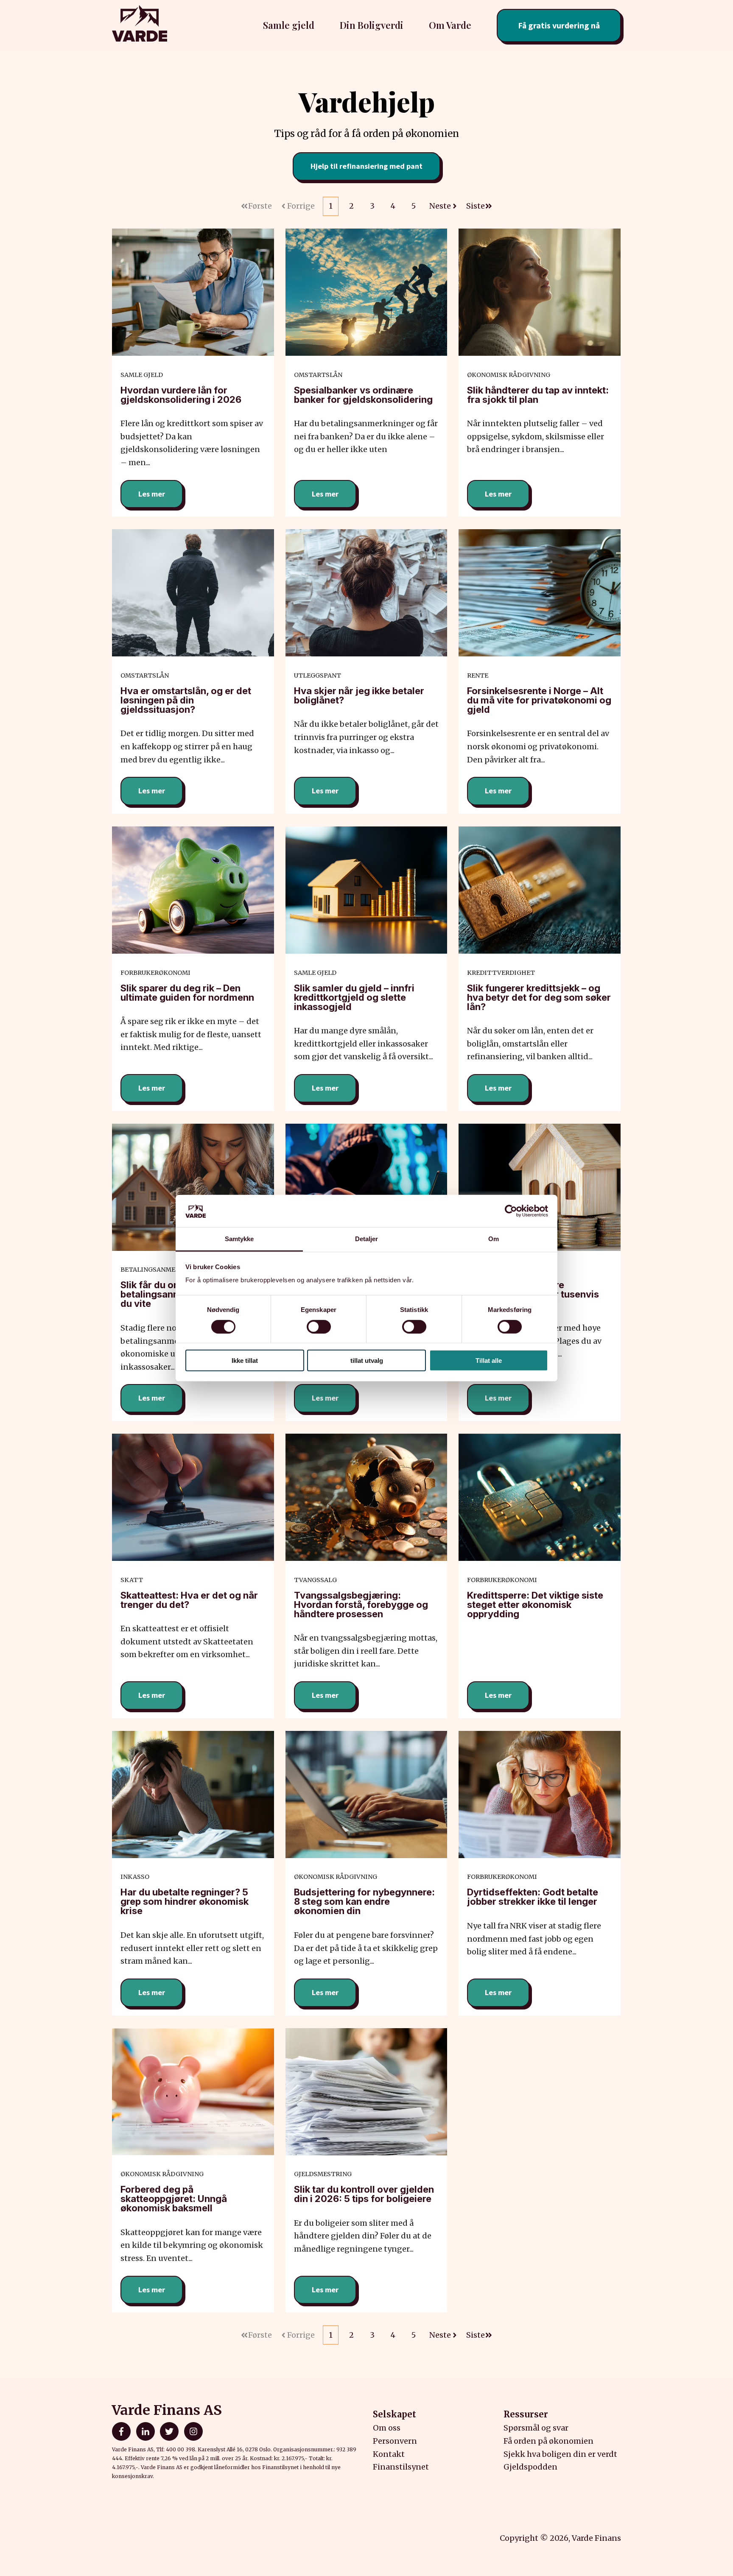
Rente (478, 675)
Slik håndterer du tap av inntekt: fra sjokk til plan (538, 395)
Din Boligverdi (372, 25)
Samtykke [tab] (239, 1239)
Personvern (395, 2441)
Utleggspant (318, 675)
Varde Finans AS (167, 2410)
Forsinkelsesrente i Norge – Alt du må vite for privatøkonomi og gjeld (539, 700)
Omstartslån (318, 375)
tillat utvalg (367, 1361)
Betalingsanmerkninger (165, 1270)
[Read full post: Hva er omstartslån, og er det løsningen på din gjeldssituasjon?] (193, 593)
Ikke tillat (245, 1361)
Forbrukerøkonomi (155, 973)
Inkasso (135, 1877)
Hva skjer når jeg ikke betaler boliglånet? (359, 695)
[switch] (319, 1326)
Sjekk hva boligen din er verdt (560, 2454)
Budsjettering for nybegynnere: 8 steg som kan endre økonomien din (364, 1901)
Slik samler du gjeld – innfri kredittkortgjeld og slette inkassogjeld (354, 997)
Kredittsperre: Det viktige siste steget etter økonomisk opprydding (535, 1605)
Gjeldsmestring (323, 2174)
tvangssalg (315, 1580)
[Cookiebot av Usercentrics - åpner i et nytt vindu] (511, 1211)
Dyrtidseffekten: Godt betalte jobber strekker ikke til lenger (533, 1897)
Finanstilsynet (401, 2467)
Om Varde (450, 25)
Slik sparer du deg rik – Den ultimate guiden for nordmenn (187, 993)
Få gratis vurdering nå (559, 25)
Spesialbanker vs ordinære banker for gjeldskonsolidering (363, 395)
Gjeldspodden (530, 2467)
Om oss (387, 2428)
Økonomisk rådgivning (509, 375)
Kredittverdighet (501, 973)
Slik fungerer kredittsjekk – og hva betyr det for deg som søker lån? (539, 997)
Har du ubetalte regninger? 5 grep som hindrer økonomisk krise (185, 1901)
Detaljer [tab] (367, 1239)
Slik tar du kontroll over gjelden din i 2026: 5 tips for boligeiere (364, 2194)
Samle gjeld (142, 375)
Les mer (152, 494)
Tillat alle (489, 1361)
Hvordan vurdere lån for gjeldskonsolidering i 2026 (181, 395)
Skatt (132, 1580)
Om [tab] (494, 1239)
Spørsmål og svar (536, 2428)
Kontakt (389, 2454)
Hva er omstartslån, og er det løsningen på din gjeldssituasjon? (186, 700)
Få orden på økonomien (548, 2441)
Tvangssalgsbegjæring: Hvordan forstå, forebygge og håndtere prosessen (361, 1605)
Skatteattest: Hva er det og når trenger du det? (189, 1600)
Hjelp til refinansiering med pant (366, 166)
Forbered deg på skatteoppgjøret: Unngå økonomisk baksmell (174, 2199)
